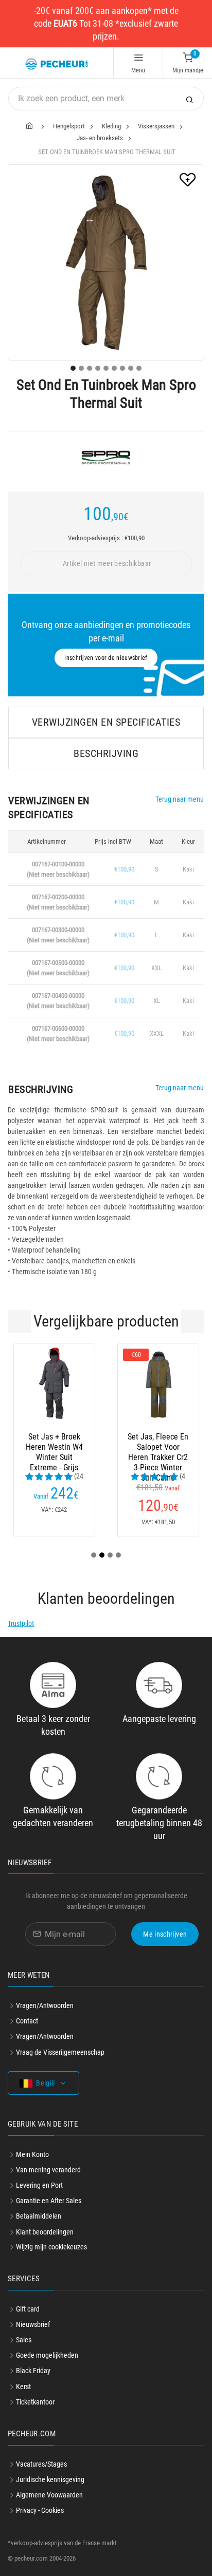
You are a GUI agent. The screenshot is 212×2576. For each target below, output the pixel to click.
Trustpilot (21, 1623)
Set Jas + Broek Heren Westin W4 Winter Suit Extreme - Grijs (54, 1447)
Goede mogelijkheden (47, 2355)
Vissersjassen (156, 126)
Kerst (23, 2386)
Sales (24, 2340)
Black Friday (33, 2371)
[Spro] (106, 457)
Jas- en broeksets (100, 138)
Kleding (111, 126)
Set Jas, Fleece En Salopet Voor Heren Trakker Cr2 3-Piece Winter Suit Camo (158, 1447)
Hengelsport (69, 126)
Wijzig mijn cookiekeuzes (51, 2247)
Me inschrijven (165, 1934)
